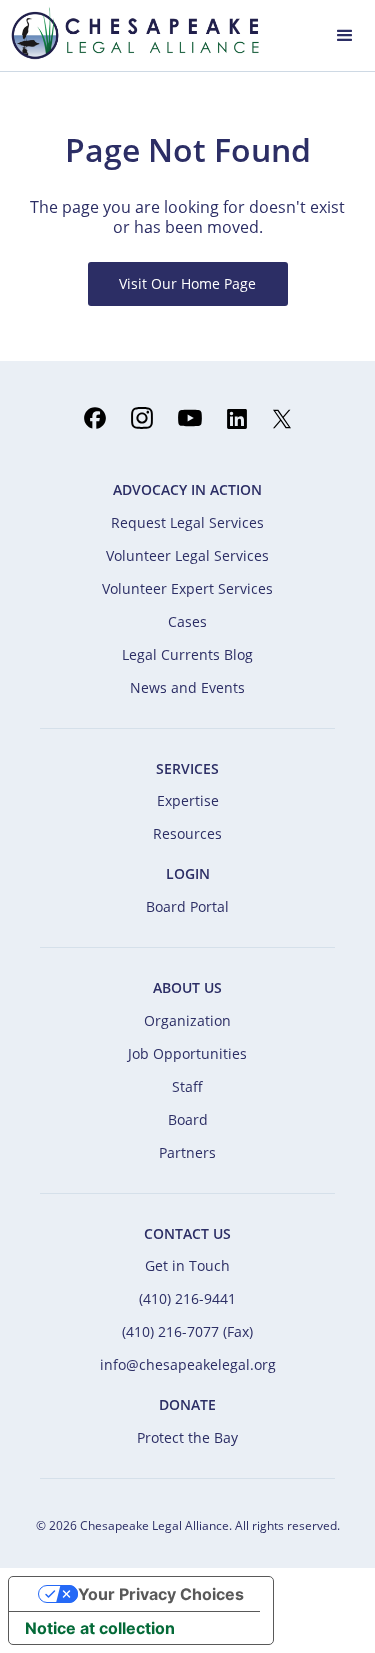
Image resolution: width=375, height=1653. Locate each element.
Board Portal (187, 906)
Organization (187, 1020)
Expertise (188, 800)
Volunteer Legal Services (187, 555)
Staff (187, 1086)
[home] (130, 33)
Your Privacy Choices (161, 1594)
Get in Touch (187, 1265)
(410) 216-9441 (187, 1298)
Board (188, 1119)
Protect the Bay (187, 1437)
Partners (187, 1152)
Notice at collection (100, 1628)
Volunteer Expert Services (187, 588)
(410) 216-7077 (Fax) (187, 1331)
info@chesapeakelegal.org (188, 1364)
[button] (345, 33)
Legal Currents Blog (187, 654)
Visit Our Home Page (187, 283)
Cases (187, 621)
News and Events (187, 687)
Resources (187, 833)
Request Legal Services (187, 522)
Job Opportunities (187, 1053)
